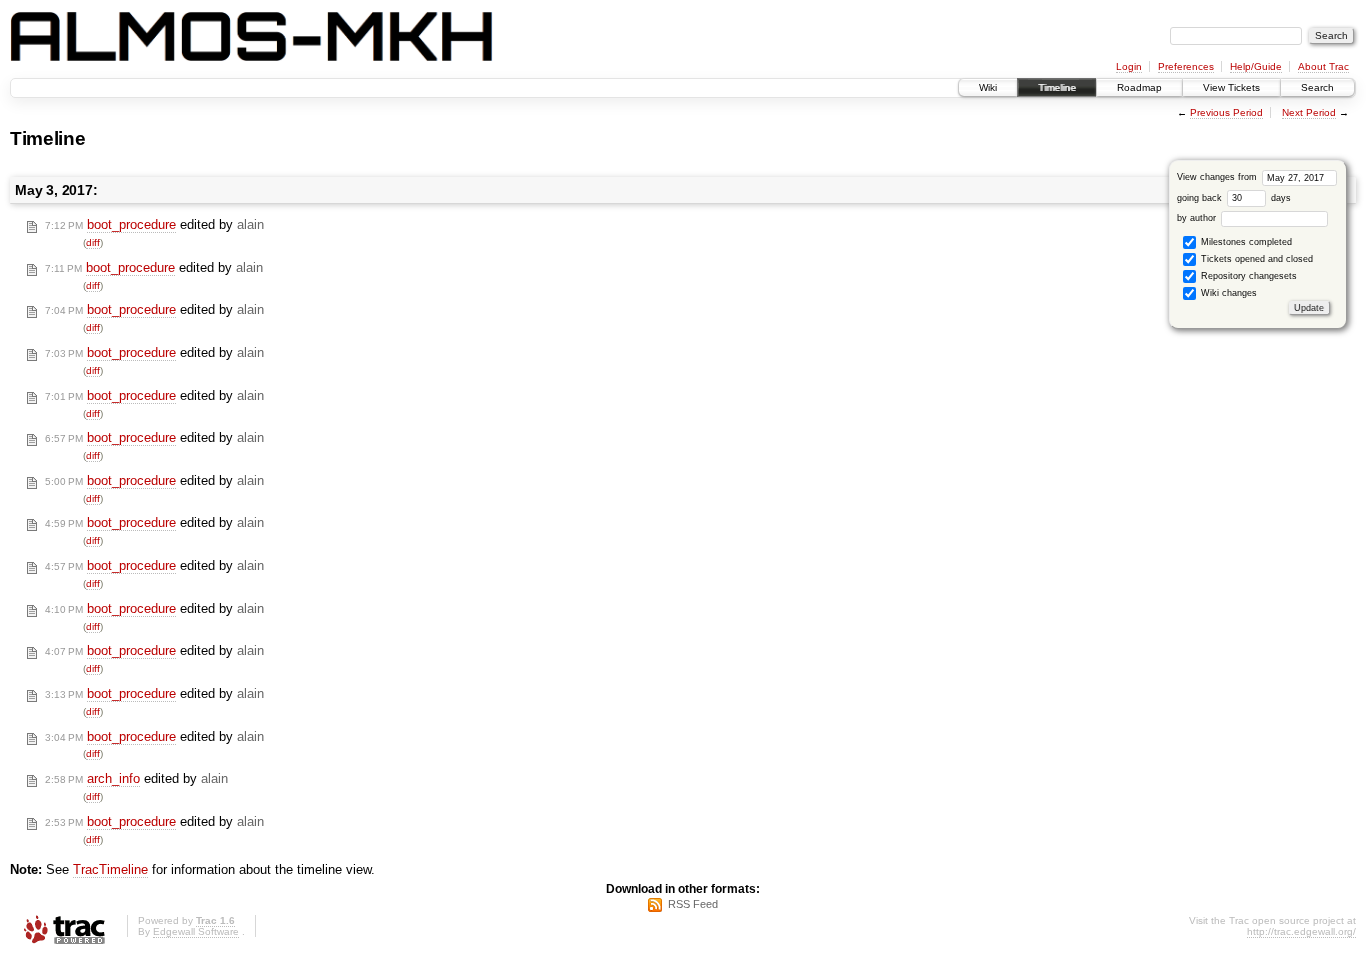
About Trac (1323, 66)
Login (1129, 66)
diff (93, 242)
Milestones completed (1245, 242)
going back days (1234, 198)
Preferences (1186, 66)
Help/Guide (1256, 66)
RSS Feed (693, 904)
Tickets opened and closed (1255, 259)
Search (1317, 87)
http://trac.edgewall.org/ (1301, 931)
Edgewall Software (196, 931)
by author (1198, 218)
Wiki (988, 87)
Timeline (1057, 87)
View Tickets (1231, 87)
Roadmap (1139, 87)
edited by (154, 224)
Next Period (1309, 112)
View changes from (1218, 177)
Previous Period (1226, 112)
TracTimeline (110, 869)
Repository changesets (1247, 276)
